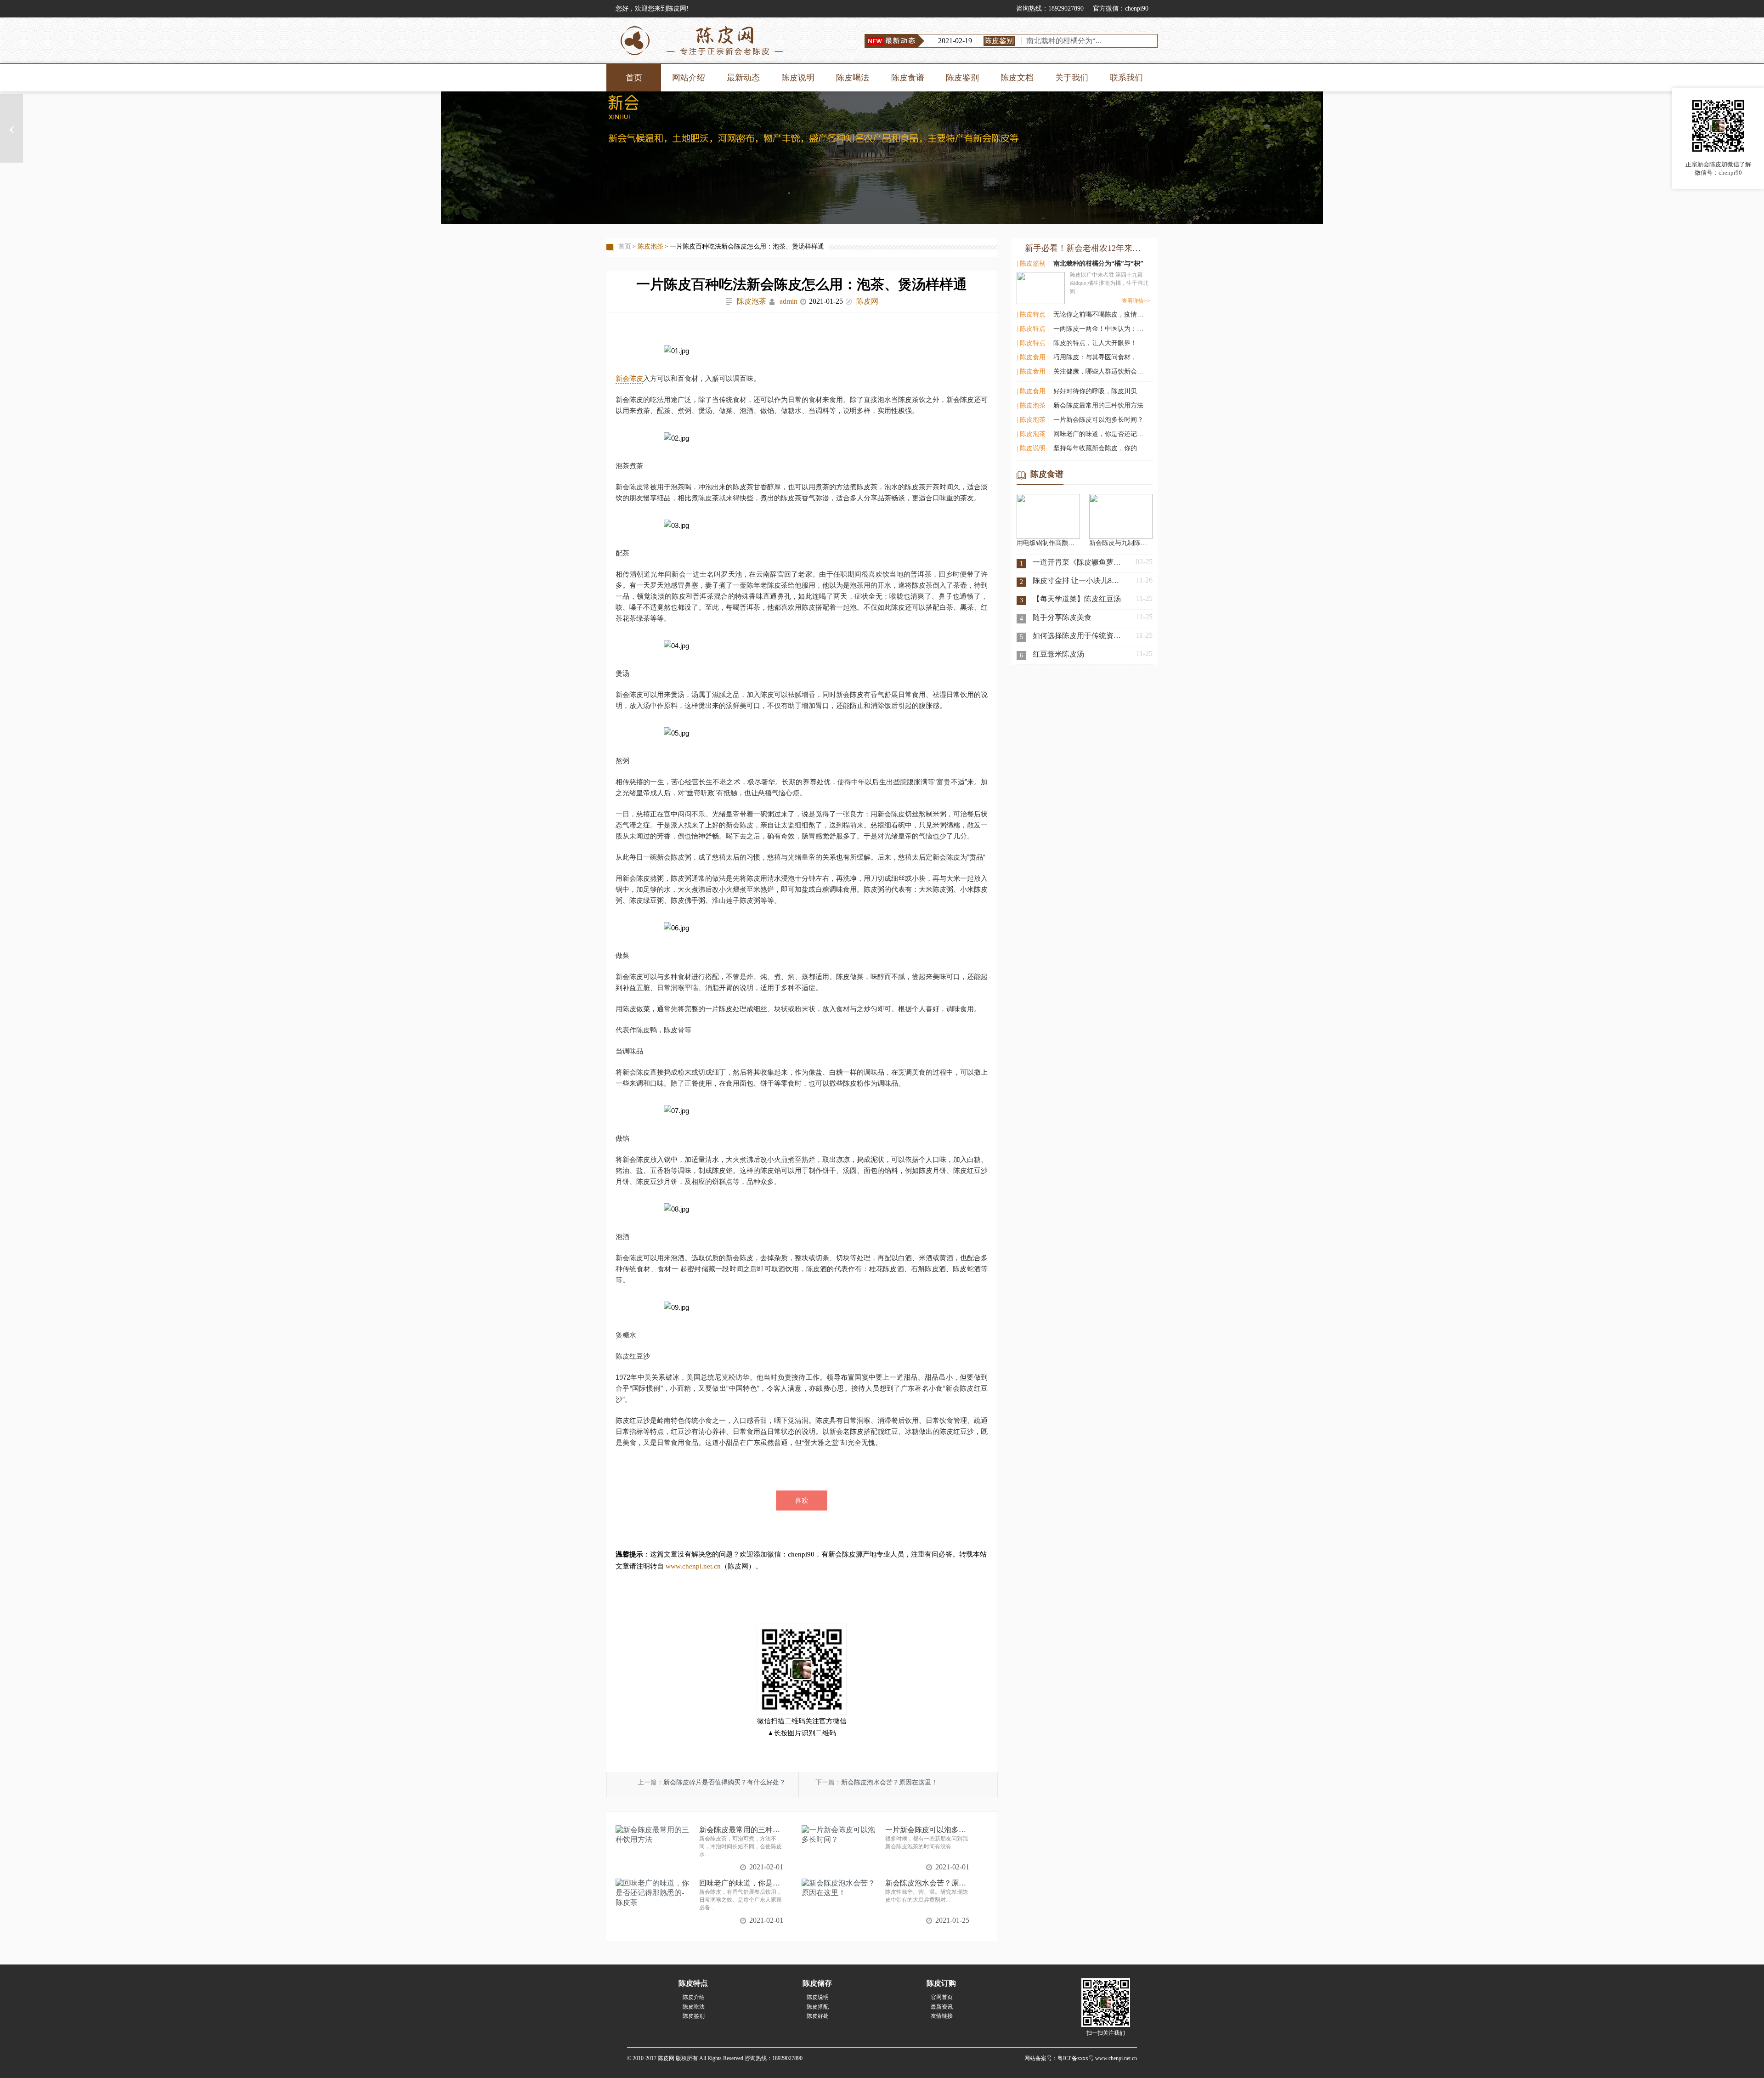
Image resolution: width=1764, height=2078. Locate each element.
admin (789, 301)
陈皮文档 (1017, 78)
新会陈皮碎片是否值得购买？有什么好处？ (724, 1782)
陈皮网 (867, 301)
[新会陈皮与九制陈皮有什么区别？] (1121, 498)
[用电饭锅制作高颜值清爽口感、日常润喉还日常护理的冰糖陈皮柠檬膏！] (1048, 498)
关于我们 (1072, 78)
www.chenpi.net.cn (693, 1566)
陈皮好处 (818, 2016)
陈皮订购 (941, 1983)
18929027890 (1066, 8)
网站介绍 (689, 78)
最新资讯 (942, 2007)
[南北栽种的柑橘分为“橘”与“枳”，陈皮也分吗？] (1041, 286)
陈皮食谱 (908, 78)
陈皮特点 (693, 1983)
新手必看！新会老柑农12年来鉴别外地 (1085, 248)
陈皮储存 (817, 1983)
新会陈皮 (629, 378)
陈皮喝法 (853, 78)
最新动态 (743, 78)
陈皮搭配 (818, 2007)
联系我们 (1126, 78)
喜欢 (802, 1500)
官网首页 (942, 1997)
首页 (634, 78)
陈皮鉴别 (962, 78)
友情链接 (942, 2016)
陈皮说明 (798, 78)
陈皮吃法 (694, 2007)
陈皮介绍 (694, 1997)
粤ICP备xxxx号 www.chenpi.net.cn (1097, 2058)
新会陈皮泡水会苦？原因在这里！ (889, 1782)
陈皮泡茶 (650, 246)
